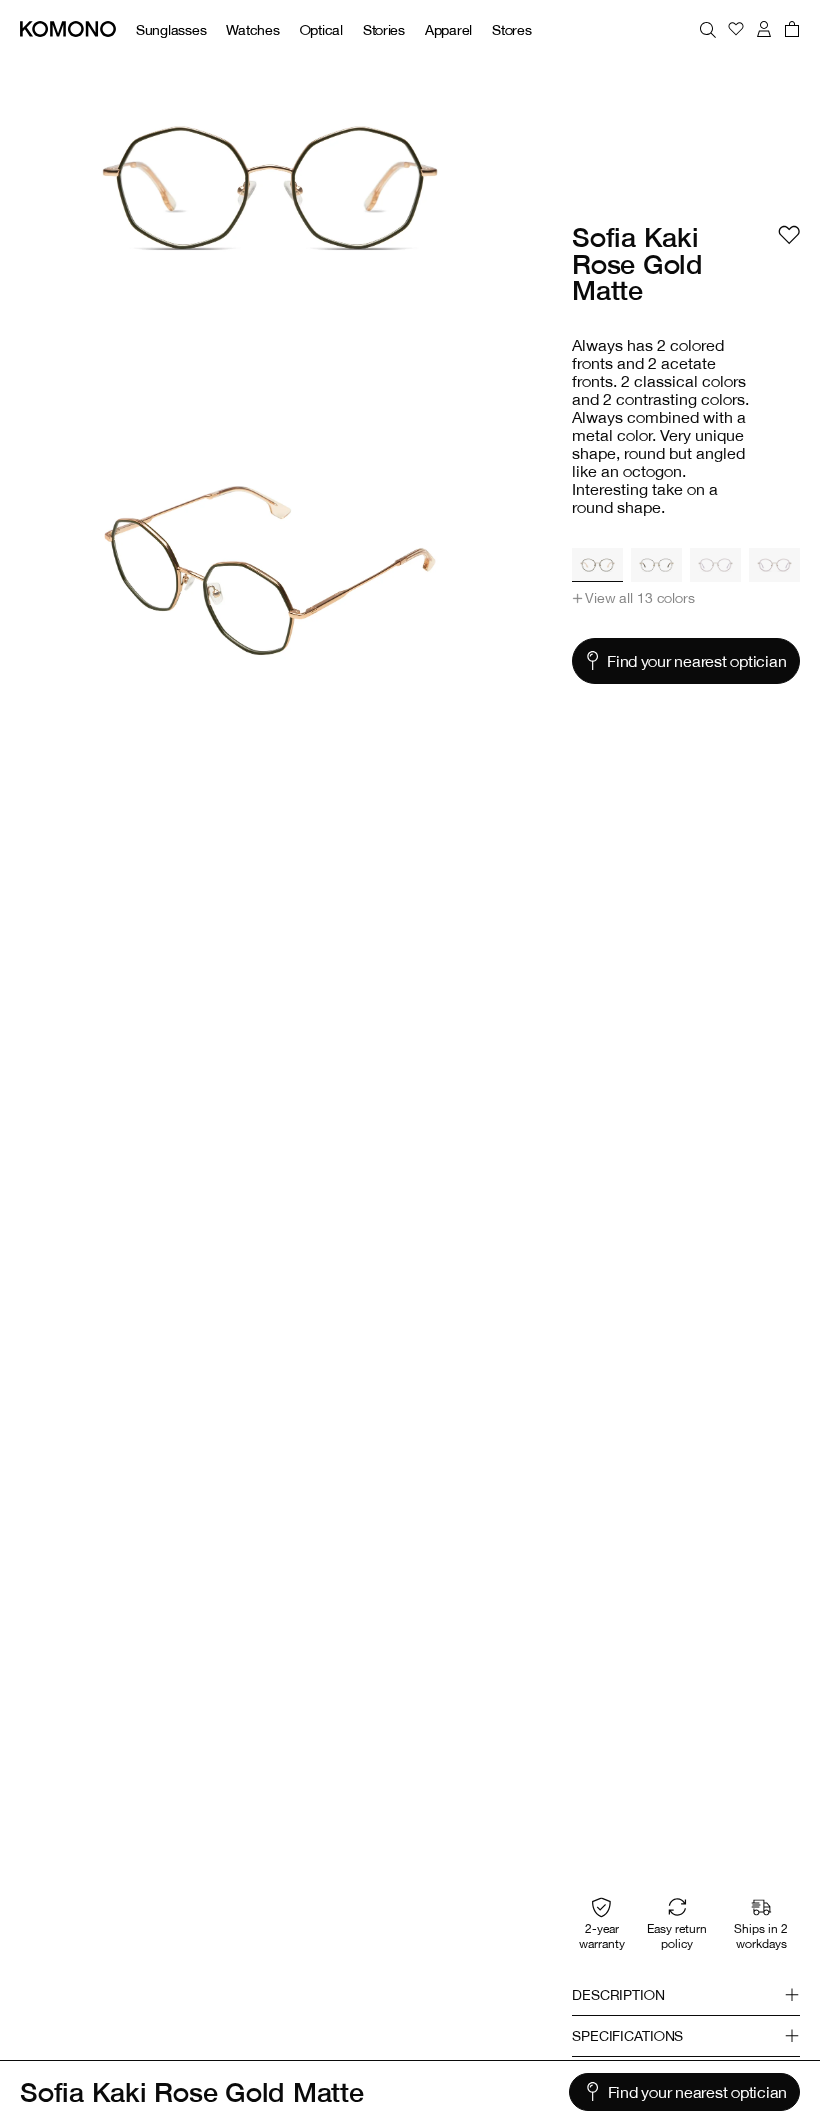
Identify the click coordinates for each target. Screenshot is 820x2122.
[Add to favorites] (789, 235)
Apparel (448, 29)
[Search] (708, 29)
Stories (384, 29)
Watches (252, 29)
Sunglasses (171, 29)
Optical (321, 29)
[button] (633, 598)
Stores (511, 29)
